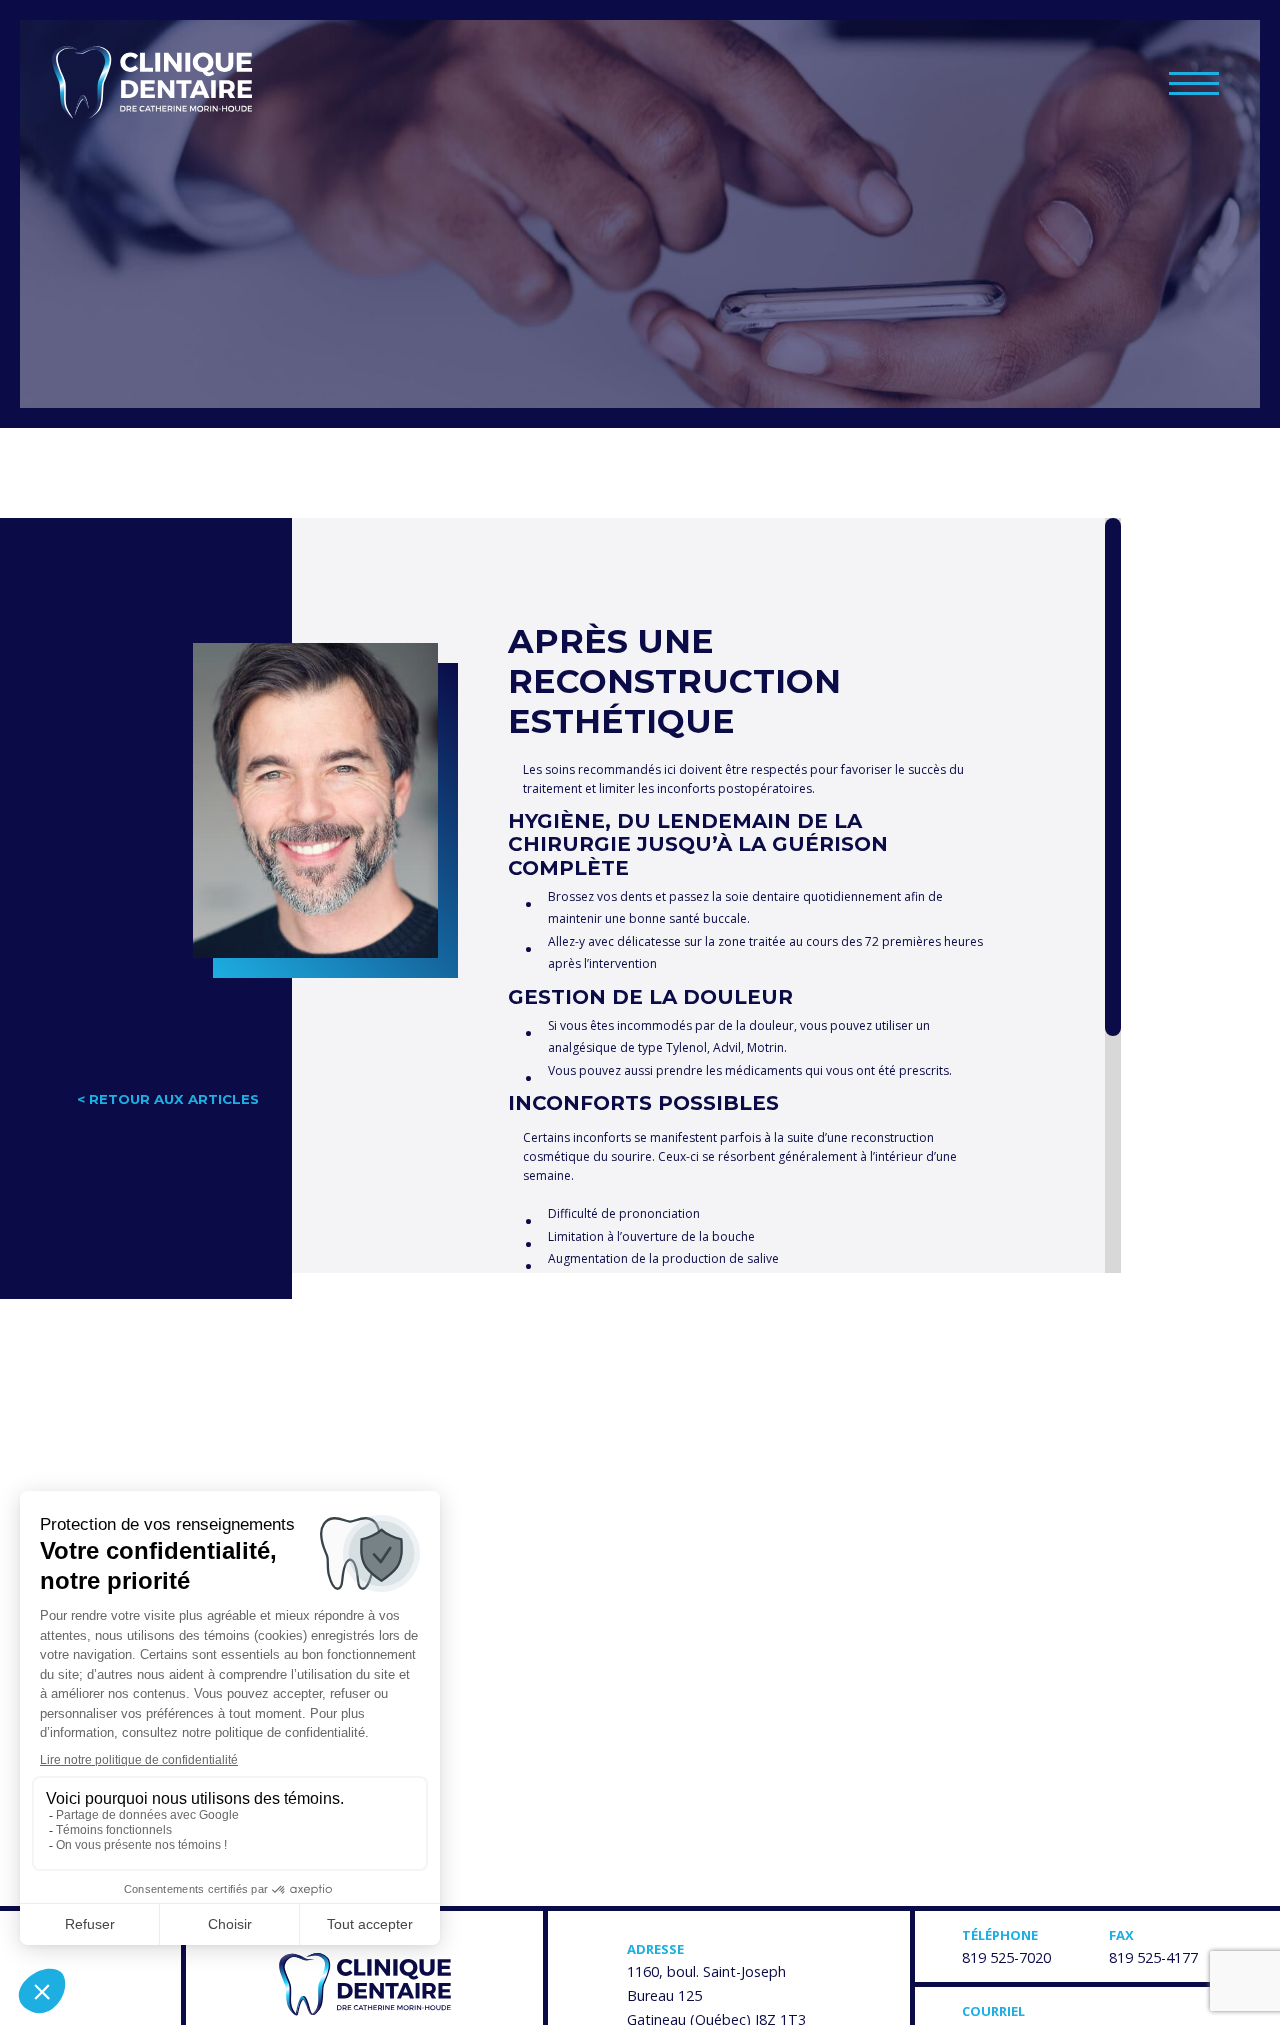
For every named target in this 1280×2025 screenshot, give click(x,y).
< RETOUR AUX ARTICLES (168, 1099)
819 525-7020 (1006, 1957)
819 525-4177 (1153, 1957)
